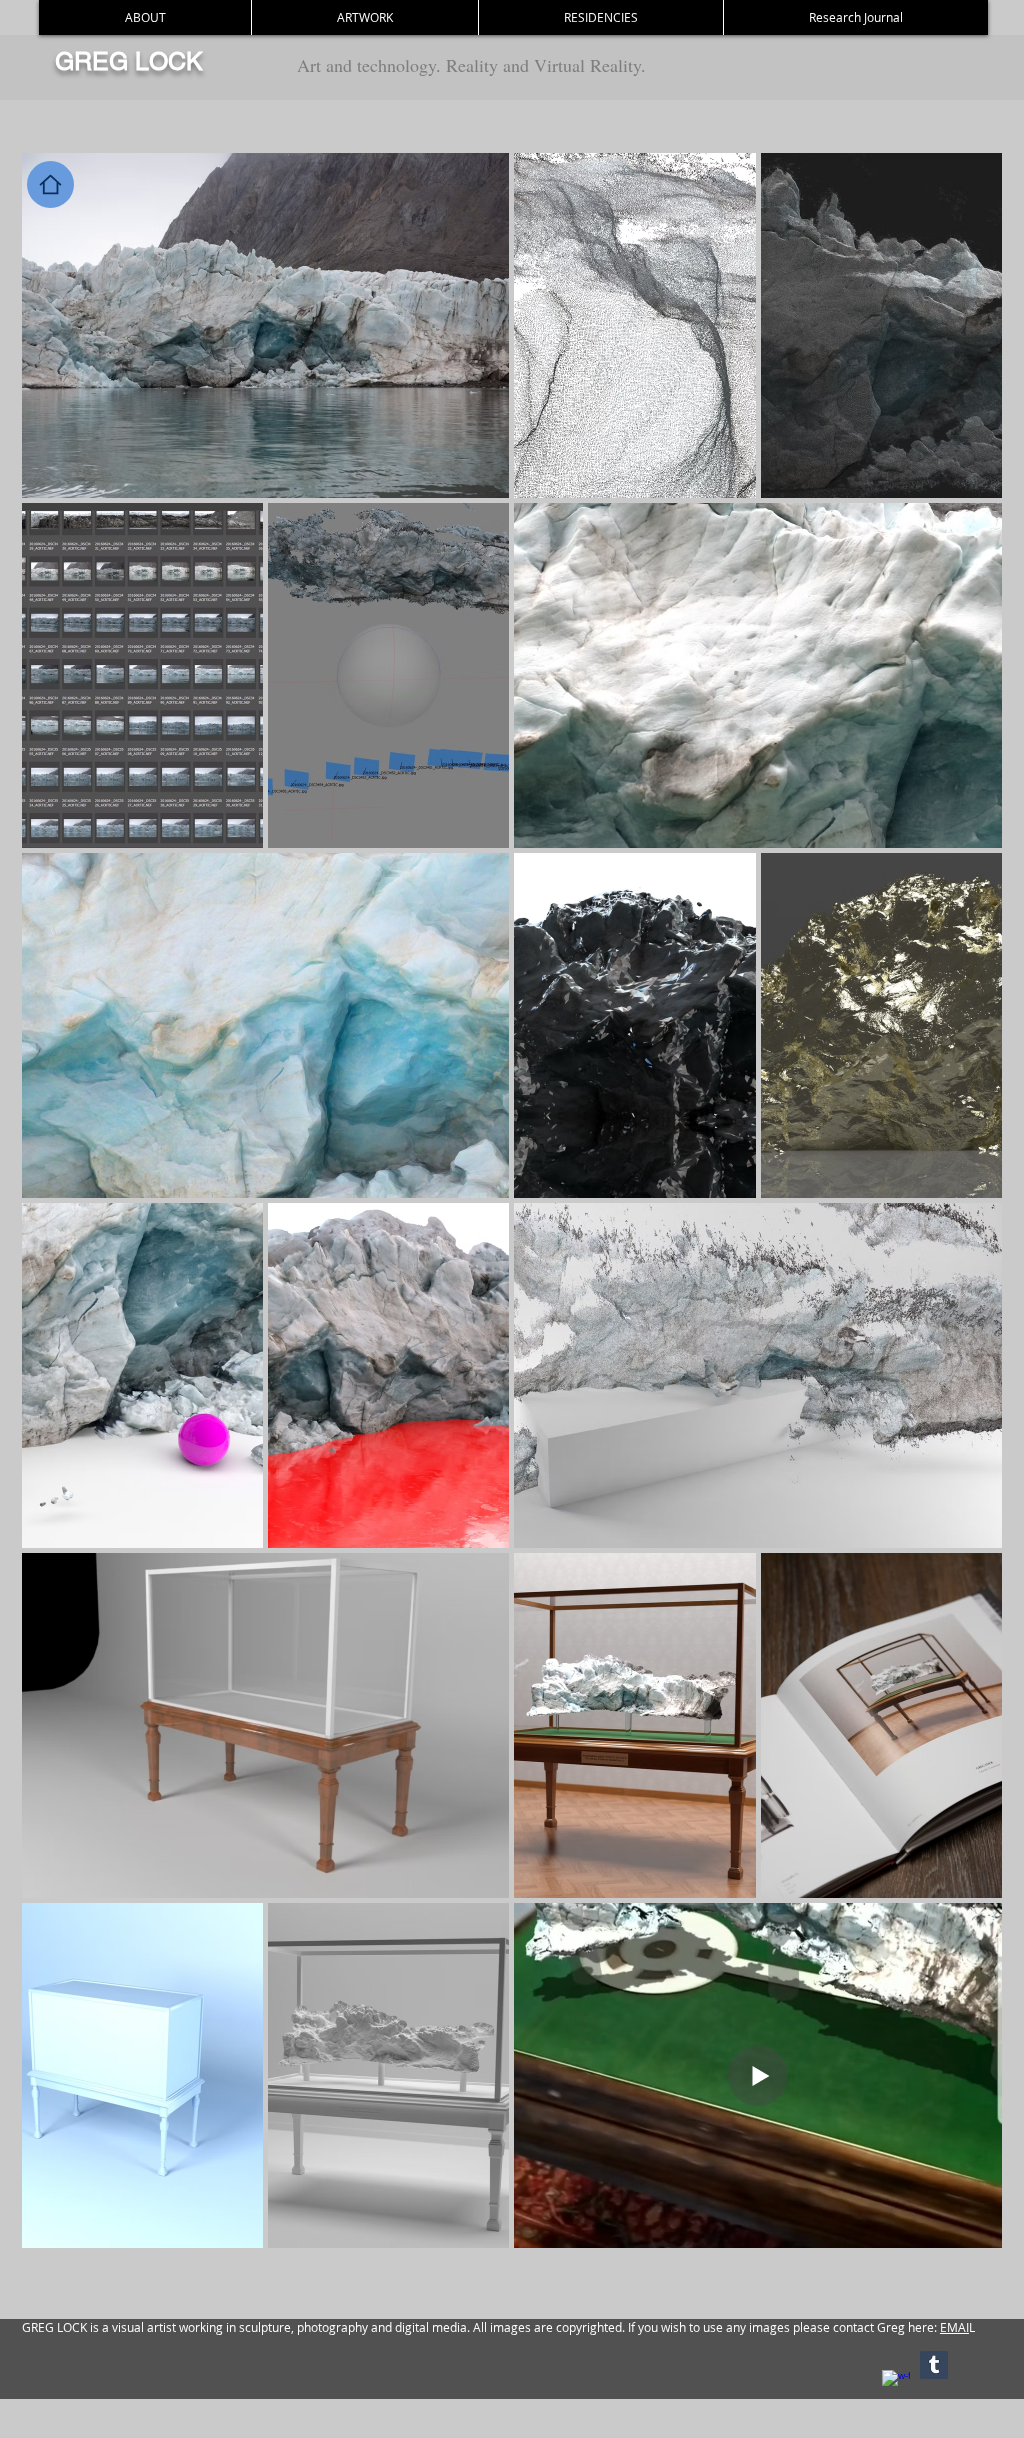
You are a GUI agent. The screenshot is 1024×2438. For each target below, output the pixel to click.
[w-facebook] (896, 2384)
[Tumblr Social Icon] (934, 2365)
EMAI (954, 2327)
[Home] (50, 184)
